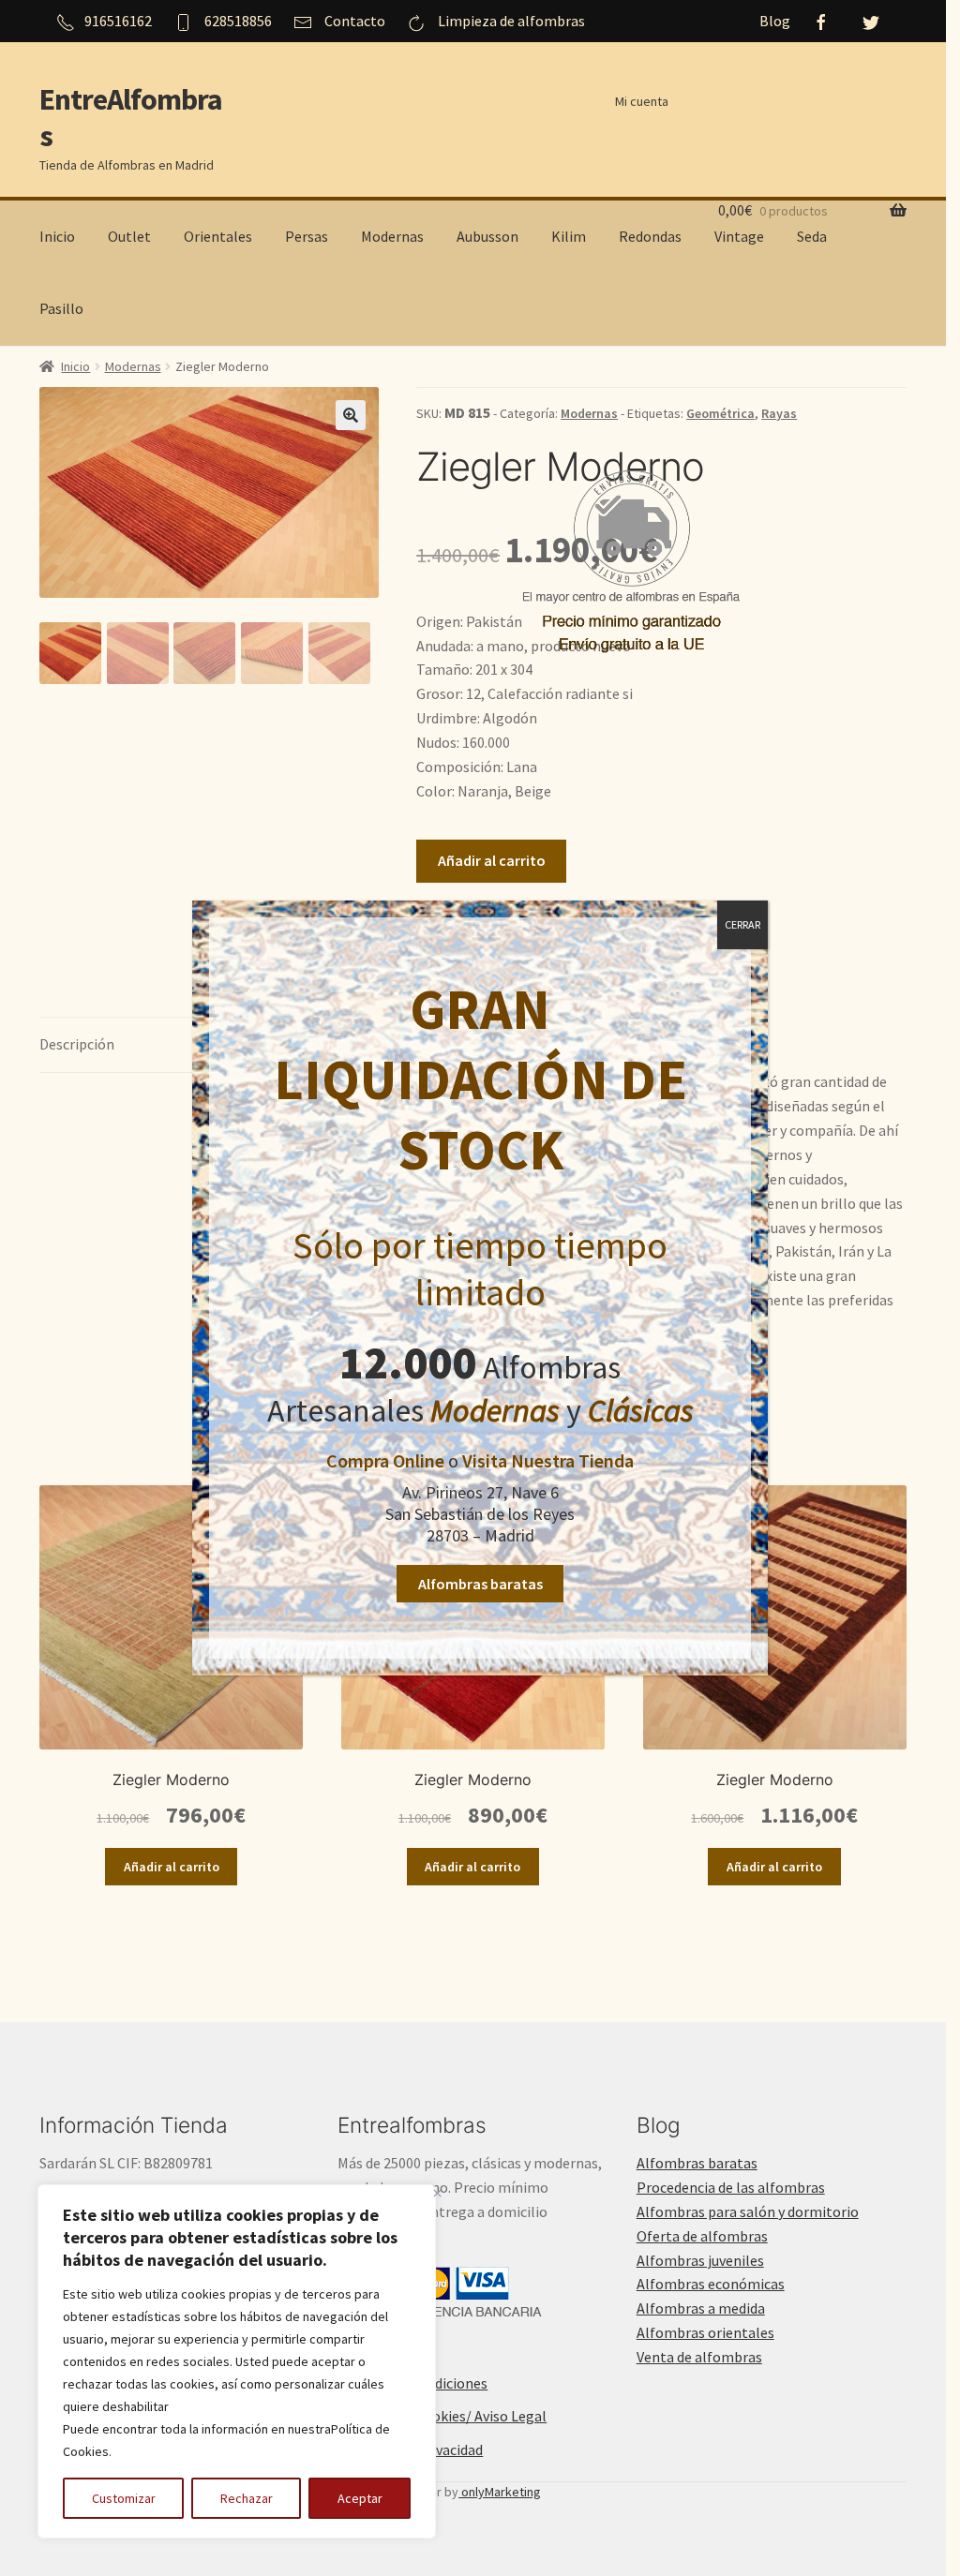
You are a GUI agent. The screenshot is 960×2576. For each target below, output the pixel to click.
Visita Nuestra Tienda (548, 1460)
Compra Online (385, 1460)
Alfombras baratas (480, 1584)
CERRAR (742, 924)
